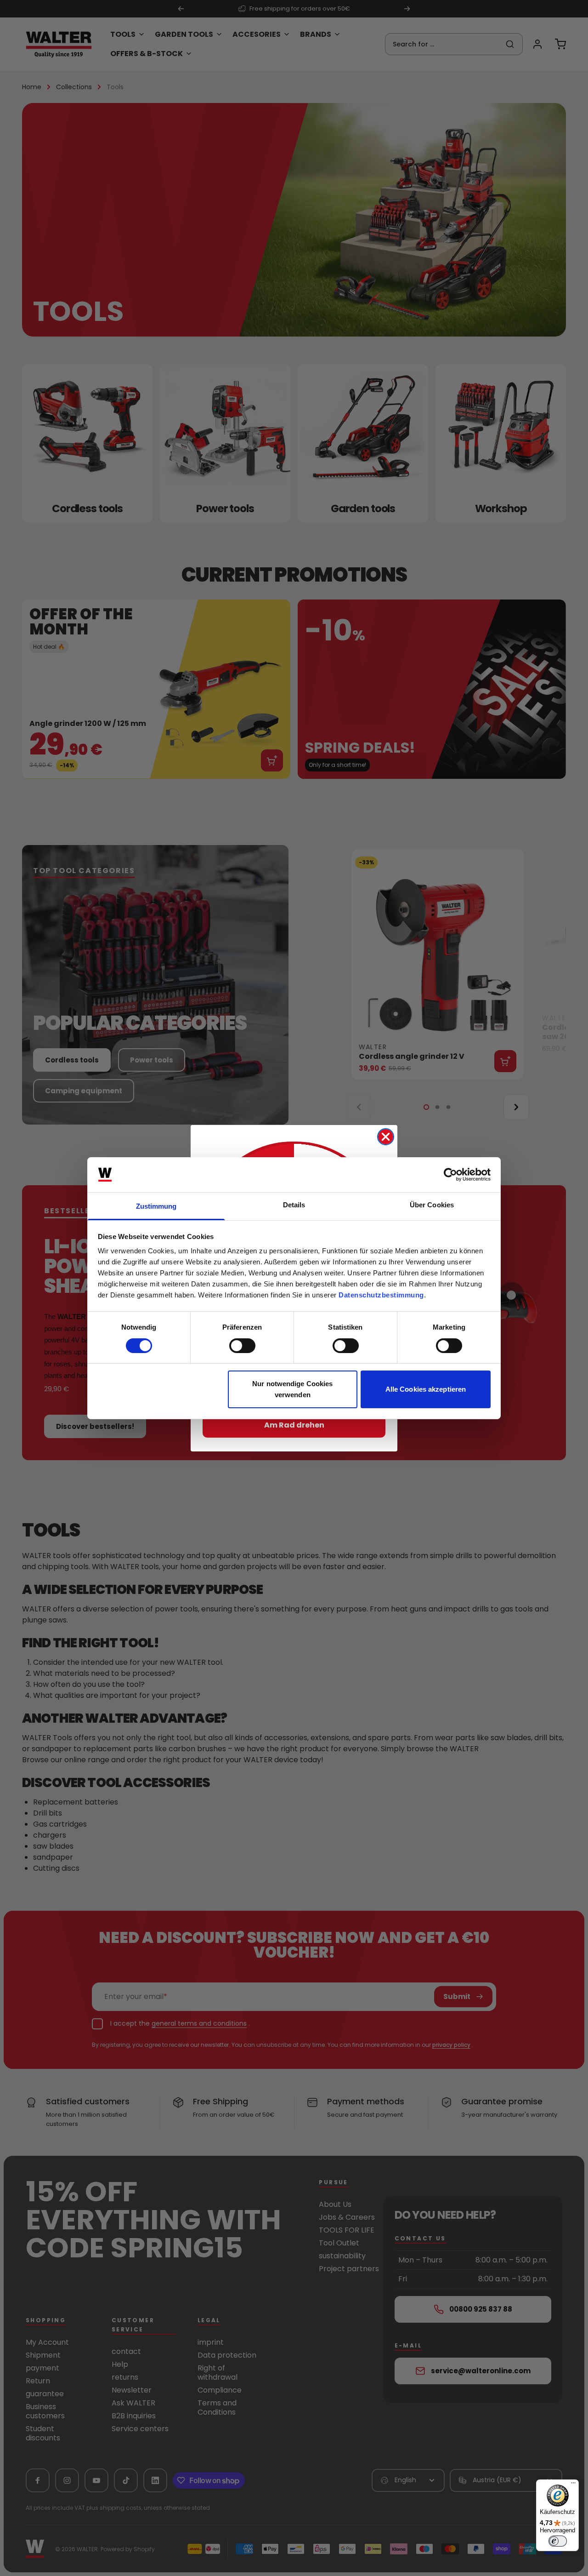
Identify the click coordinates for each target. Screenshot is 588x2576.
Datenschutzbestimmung (381, 1295)
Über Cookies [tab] (432, 1205)
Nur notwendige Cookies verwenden (292, 1389)
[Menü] (573, 2485)
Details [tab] (294, 1205)
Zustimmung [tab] (156, 1206)
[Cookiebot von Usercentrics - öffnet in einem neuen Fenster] (450, 1175)
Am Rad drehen (294, 1425)
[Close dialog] (386, 1137)
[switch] (242, 1346)
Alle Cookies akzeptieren (426, 1389)
